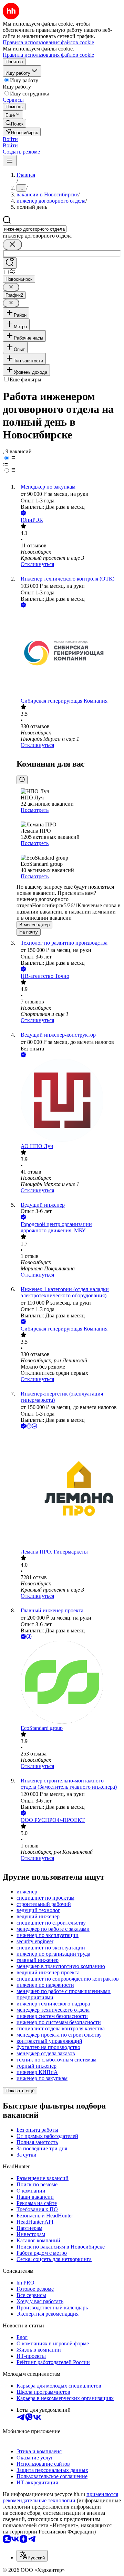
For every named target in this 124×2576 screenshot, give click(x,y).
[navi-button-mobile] (10, 161)
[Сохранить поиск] (10, 263)
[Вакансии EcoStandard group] (69, 1683)
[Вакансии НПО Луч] (69, 1101)
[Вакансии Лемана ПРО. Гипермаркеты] (69, 1489)
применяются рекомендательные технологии (60, 2497)
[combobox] (35, 229)
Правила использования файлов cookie (48, 55)
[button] (10, 139)
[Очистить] (12, 245)
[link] (14, 123)
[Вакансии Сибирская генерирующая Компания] (69, 653)
